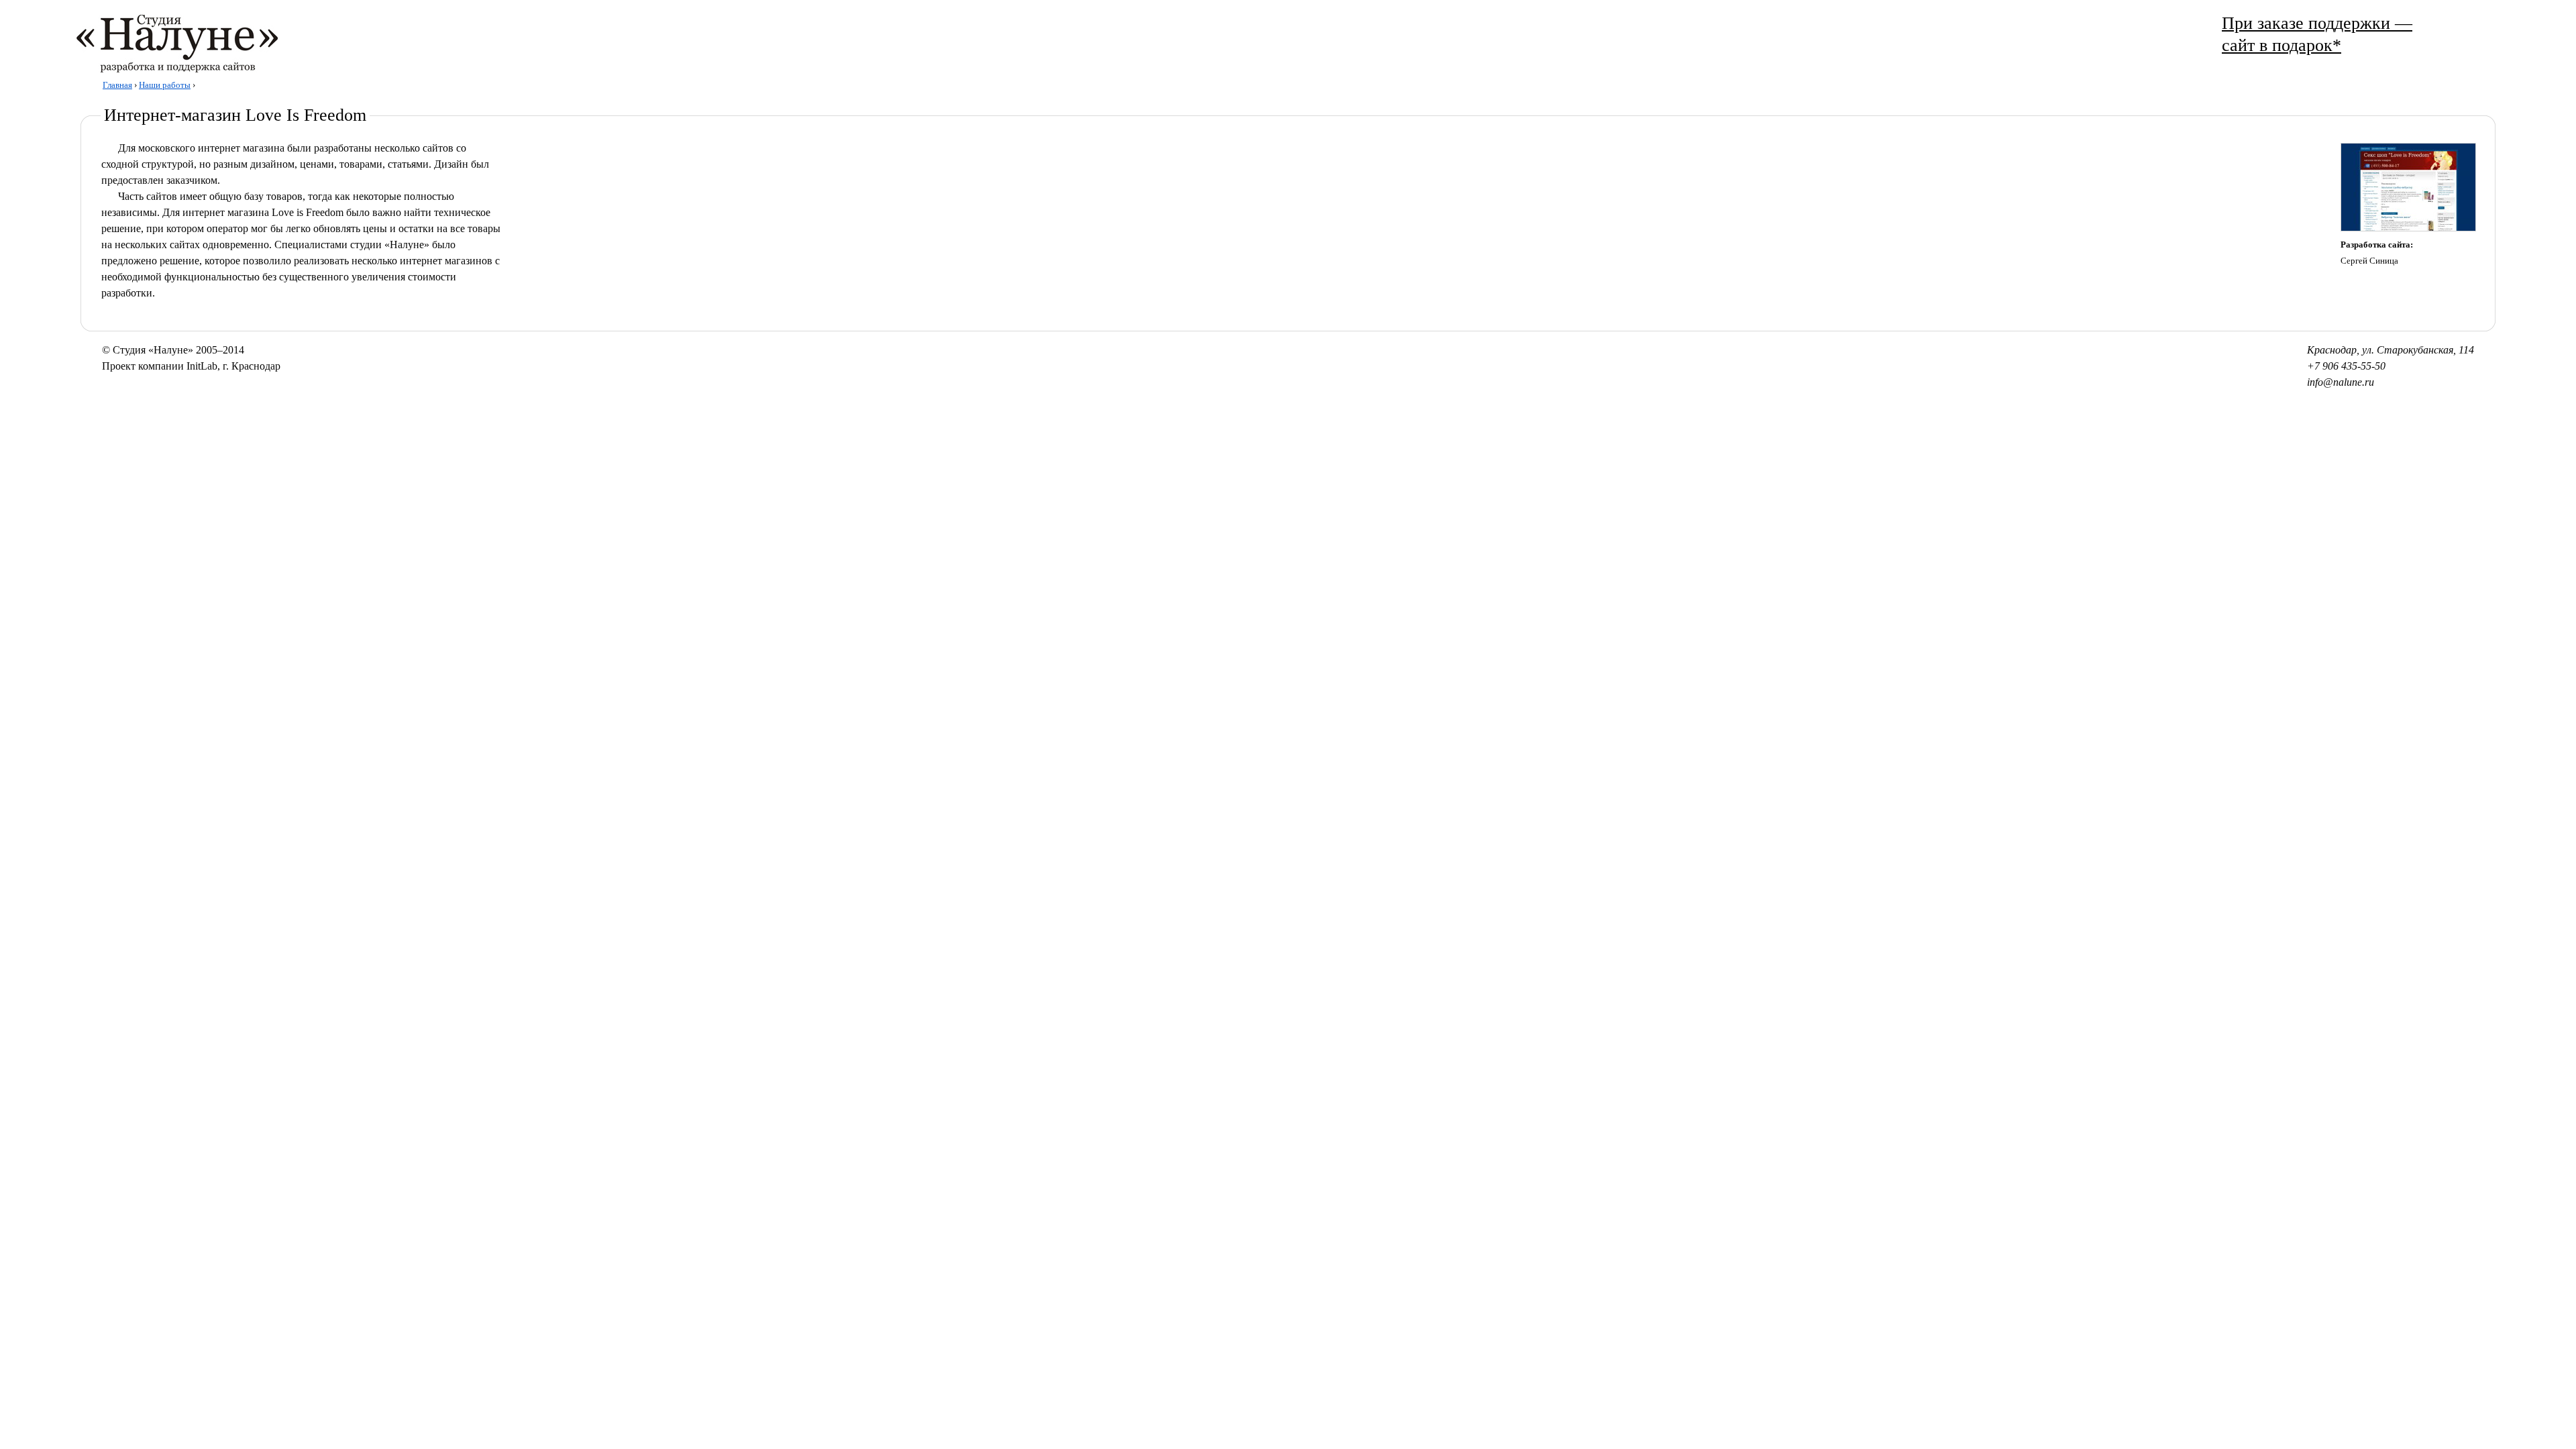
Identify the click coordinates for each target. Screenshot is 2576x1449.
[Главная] (160, 69)
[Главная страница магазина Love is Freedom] (2408, 229)
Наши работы (165, 85)
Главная (117, 85)
